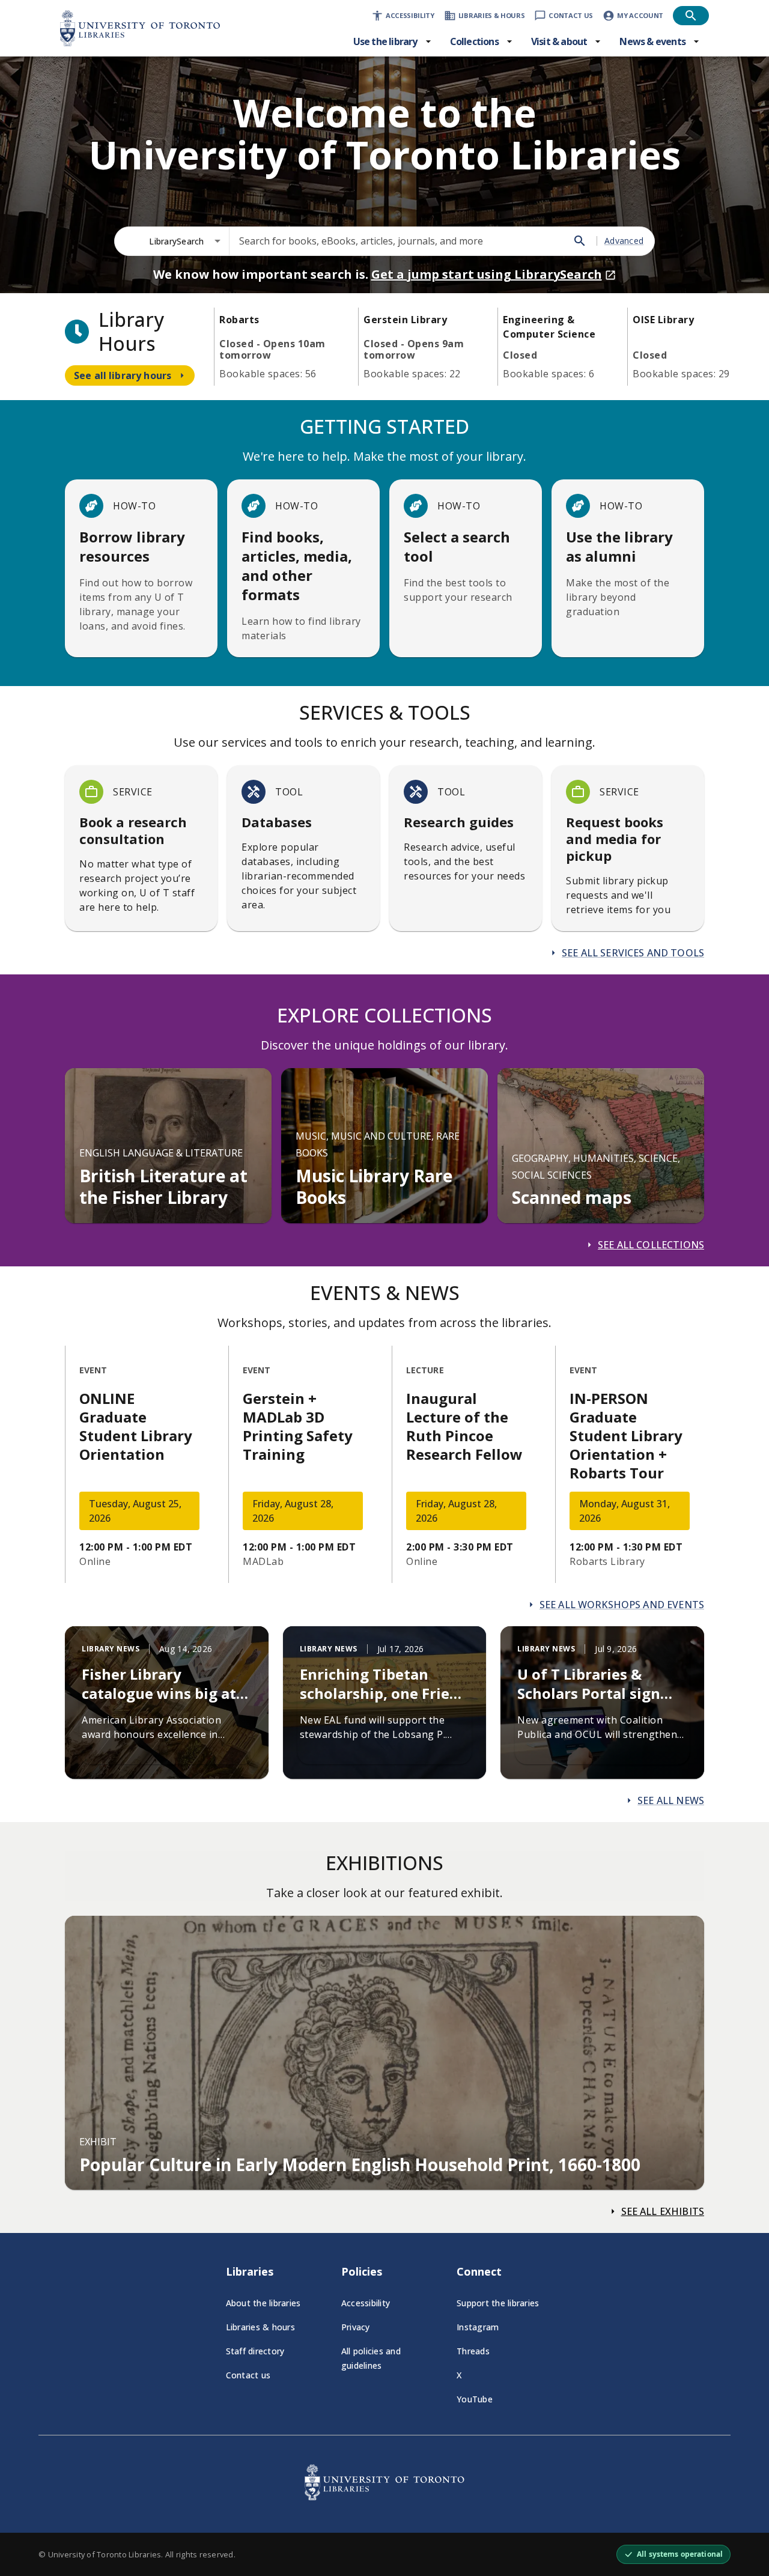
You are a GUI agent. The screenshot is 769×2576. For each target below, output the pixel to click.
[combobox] (185, 241)
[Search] (580, 241)
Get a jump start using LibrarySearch (487, 274)
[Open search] (691, 16)
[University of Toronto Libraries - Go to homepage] (384, 2497)
